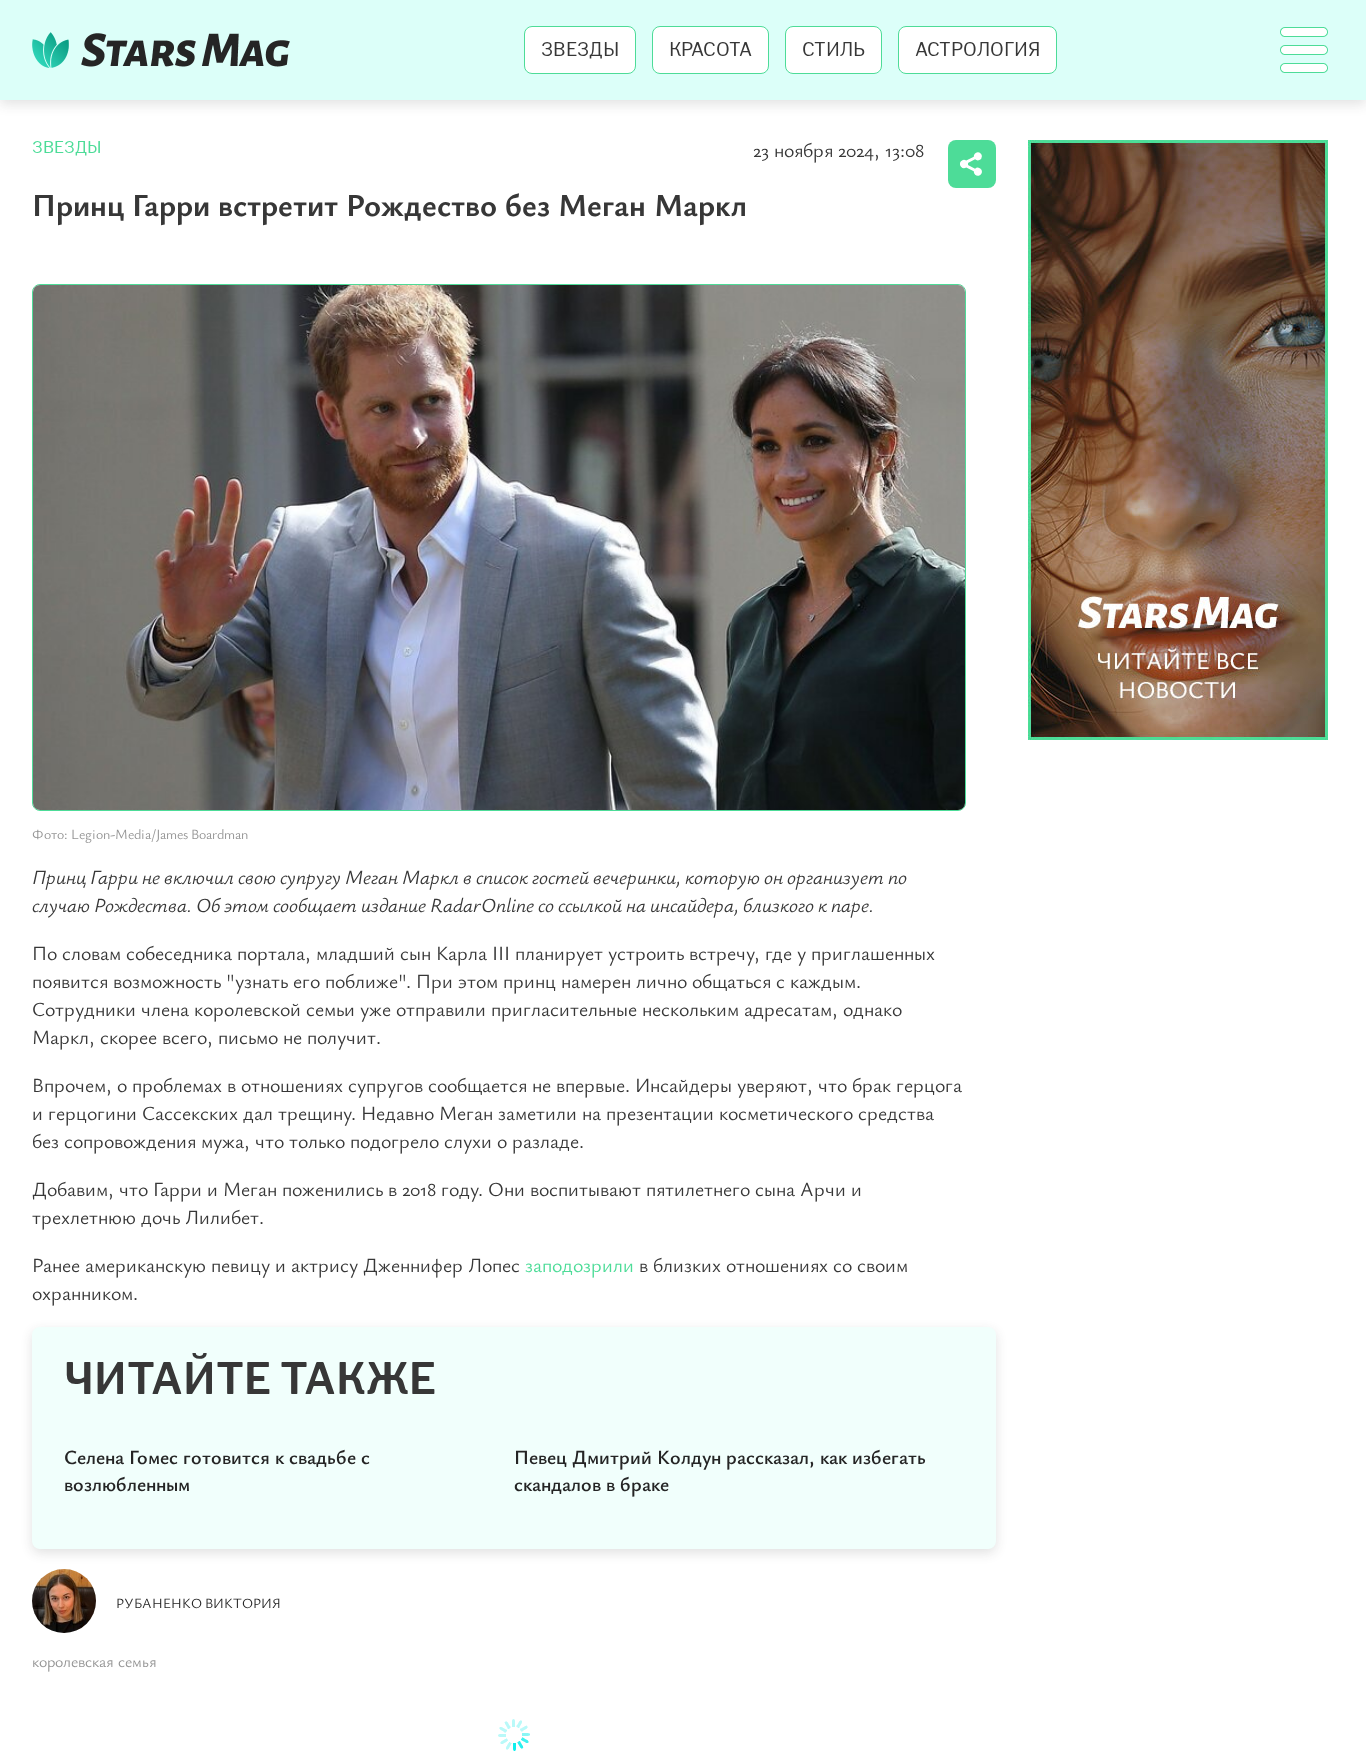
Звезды (580, 50)
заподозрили (579, 1264)
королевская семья (94, 1661)
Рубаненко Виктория (198, 1602)
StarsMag (166, 50)
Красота (710, 50)
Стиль (833, 50)
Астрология (977, 50)
